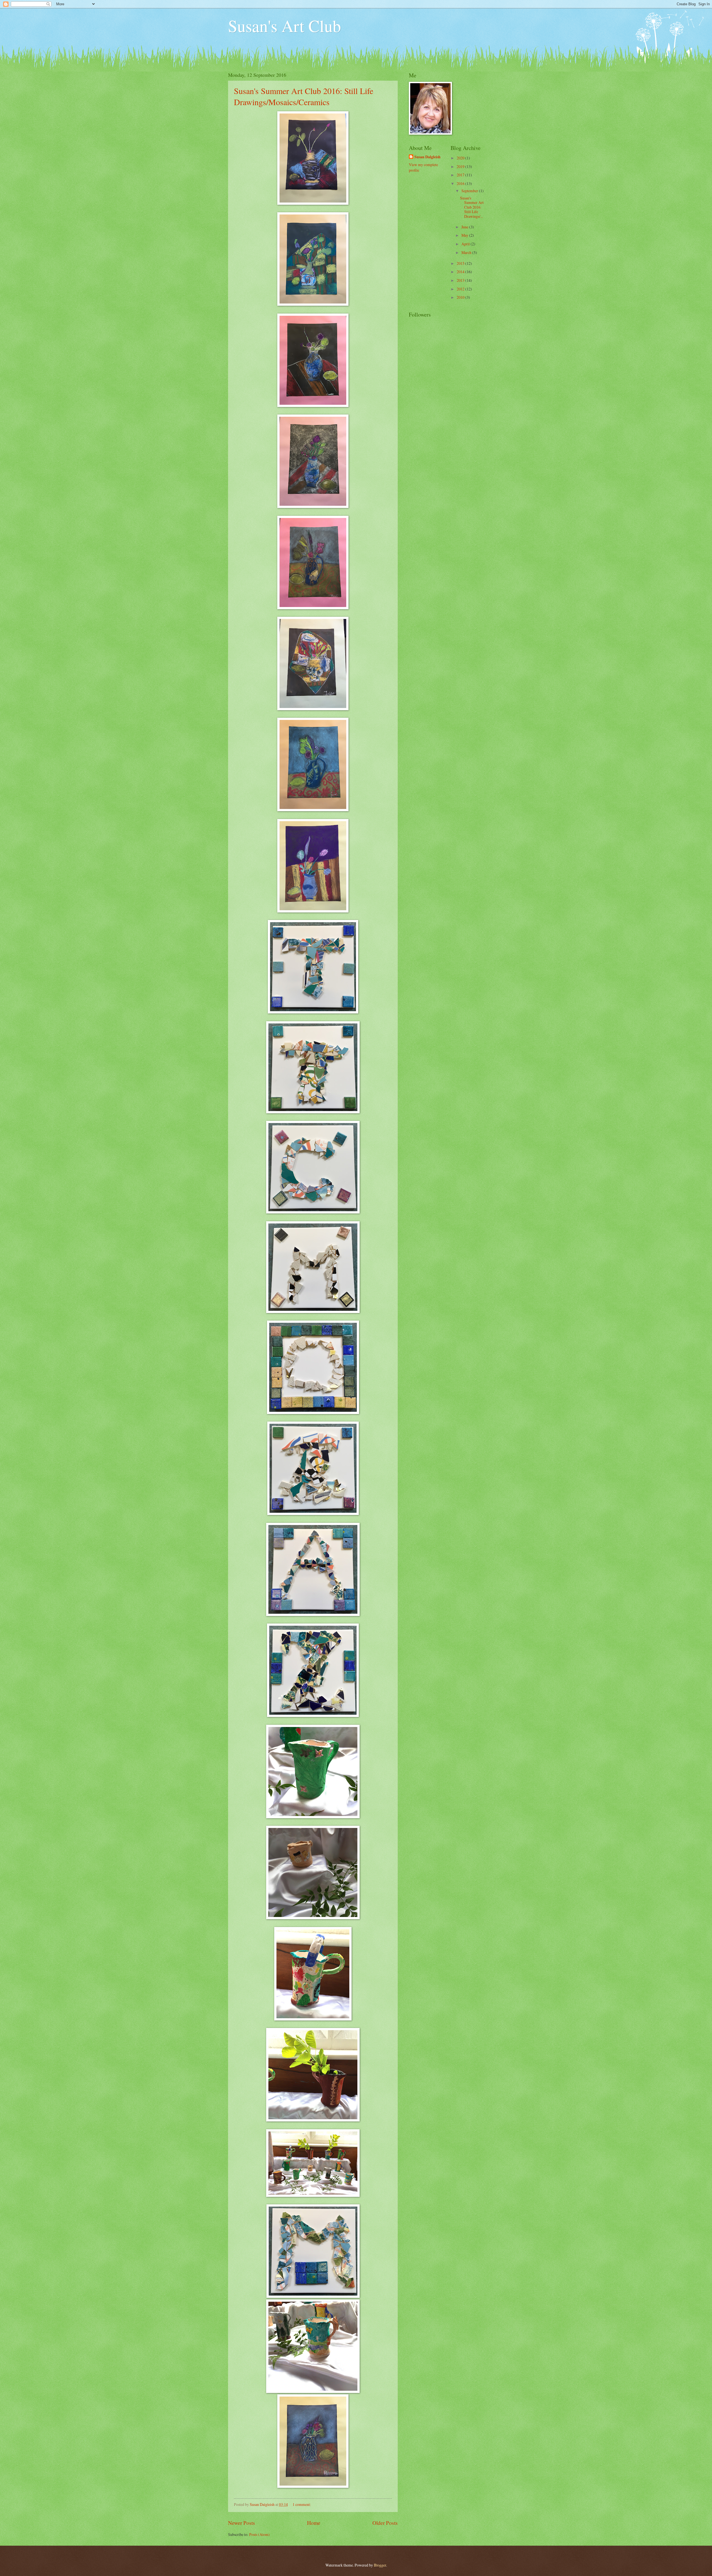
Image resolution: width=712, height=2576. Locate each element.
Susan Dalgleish (427, 157)
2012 (461, 289)
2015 (461, 263)
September (470, 191)
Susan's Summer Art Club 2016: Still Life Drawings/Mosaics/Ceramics (304, 96)
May (465, 235)
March (467, 252)
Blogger (380, 2565)
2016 (461, 183)
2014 (461, 272)
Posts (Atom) (259, 2534)
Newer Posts (242, 2523)
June (465, 227)
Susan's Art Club (285, 26)
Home (314, 2523)
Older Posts (385, 2523)
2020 (461, 158)
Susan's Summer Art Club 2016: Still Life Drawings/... (472, 207)
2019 (461, 166)
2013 (461, 280)
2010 (461, 297)
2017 (461, 175)
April (466, 244)
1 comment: (302, 2504)
